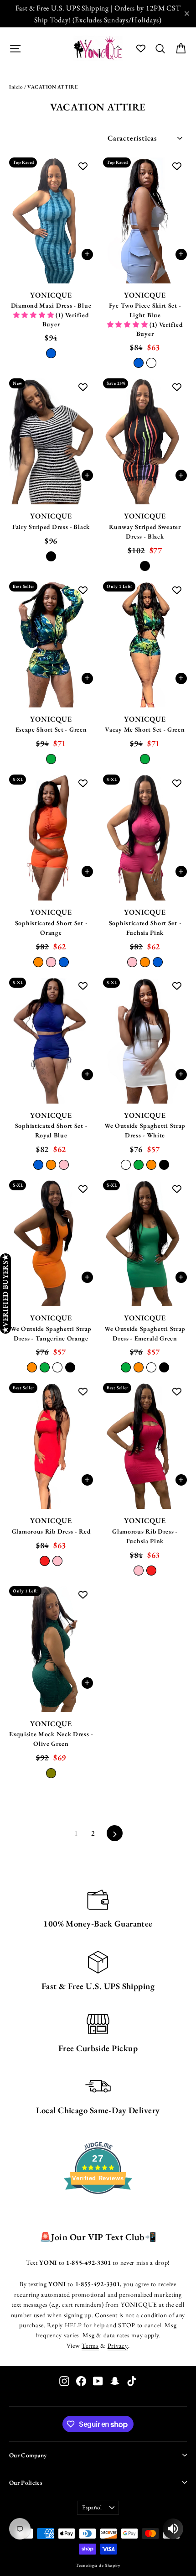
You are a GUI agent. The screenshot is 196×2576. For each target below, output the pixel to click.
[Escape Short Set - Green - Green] (51, 759)
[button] (34, 315)
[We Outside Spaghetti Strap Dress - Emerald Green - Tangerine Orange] (139, 1367)
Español (92, 2507)
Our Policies (26, 2482)
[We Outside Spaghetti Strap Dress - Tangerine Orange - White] (57, 1367)
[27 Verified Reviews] (98, 2210)
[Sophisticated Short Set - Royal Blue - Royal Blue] (38, 1165)
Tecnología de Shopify (98, 2565)
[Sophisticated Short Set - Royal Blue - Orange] (51, 1165)
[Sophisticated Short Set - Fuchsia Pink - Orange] (145, 962)
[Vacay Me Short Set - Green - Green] (145, 759)
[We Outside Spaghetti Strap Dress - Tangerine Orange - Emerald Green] (45, 1367)
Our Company (28, 2455)
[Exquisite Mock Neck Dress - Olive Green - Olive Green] (51, 1773)
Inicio (16, 87)
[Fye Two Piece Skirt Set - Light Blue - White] (151, 363)
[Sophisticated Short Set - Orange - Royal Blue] (64, 962)
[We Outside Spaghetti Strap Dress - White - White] (126, 1165)
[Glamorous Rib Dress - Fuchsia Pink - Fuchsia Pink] (139, 1571)
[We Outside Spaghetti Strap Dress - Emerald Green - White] (151, 1367)
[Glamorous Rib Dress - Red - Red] (45, 1561)
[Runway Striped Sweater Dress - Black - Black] (145, 566)
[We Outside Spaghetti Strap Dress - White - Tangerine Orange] (151, 1165)
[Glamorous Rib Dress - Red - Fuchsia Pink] (57, 1561)
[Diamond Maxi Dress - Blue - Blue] (51, 353)
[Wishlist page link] (141, 48)
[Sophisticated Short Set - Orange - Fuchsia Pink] (51, 962)
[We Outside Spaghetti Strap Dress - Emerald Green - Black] (164, 1367)
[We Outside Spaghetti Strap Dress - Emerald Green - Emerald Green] (126, 1367)
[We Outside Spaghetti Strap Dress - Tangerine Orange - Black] (70, 1367)
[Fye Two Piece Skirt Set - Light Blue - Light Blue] (139, 363)
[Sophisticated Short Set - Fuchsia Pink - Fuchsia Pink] (132, 962)
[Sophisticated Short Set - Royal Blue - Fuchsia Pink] (64, 1165)
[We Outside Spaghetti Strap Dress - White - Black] (164, 1165)
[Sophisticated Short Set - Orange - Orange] (38, 962)
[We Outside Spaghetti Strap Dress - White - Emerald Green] (139, 1165)
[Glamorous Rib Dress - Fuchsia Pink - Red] (151, 1571)
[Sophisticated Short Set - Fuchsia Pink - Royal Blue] (158, 962)
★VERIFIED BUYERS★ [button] (5, 1293)
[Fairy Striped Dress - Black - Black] (51, 556)
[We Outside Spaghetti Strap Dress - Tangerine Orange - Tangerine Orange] (32, 1367)
